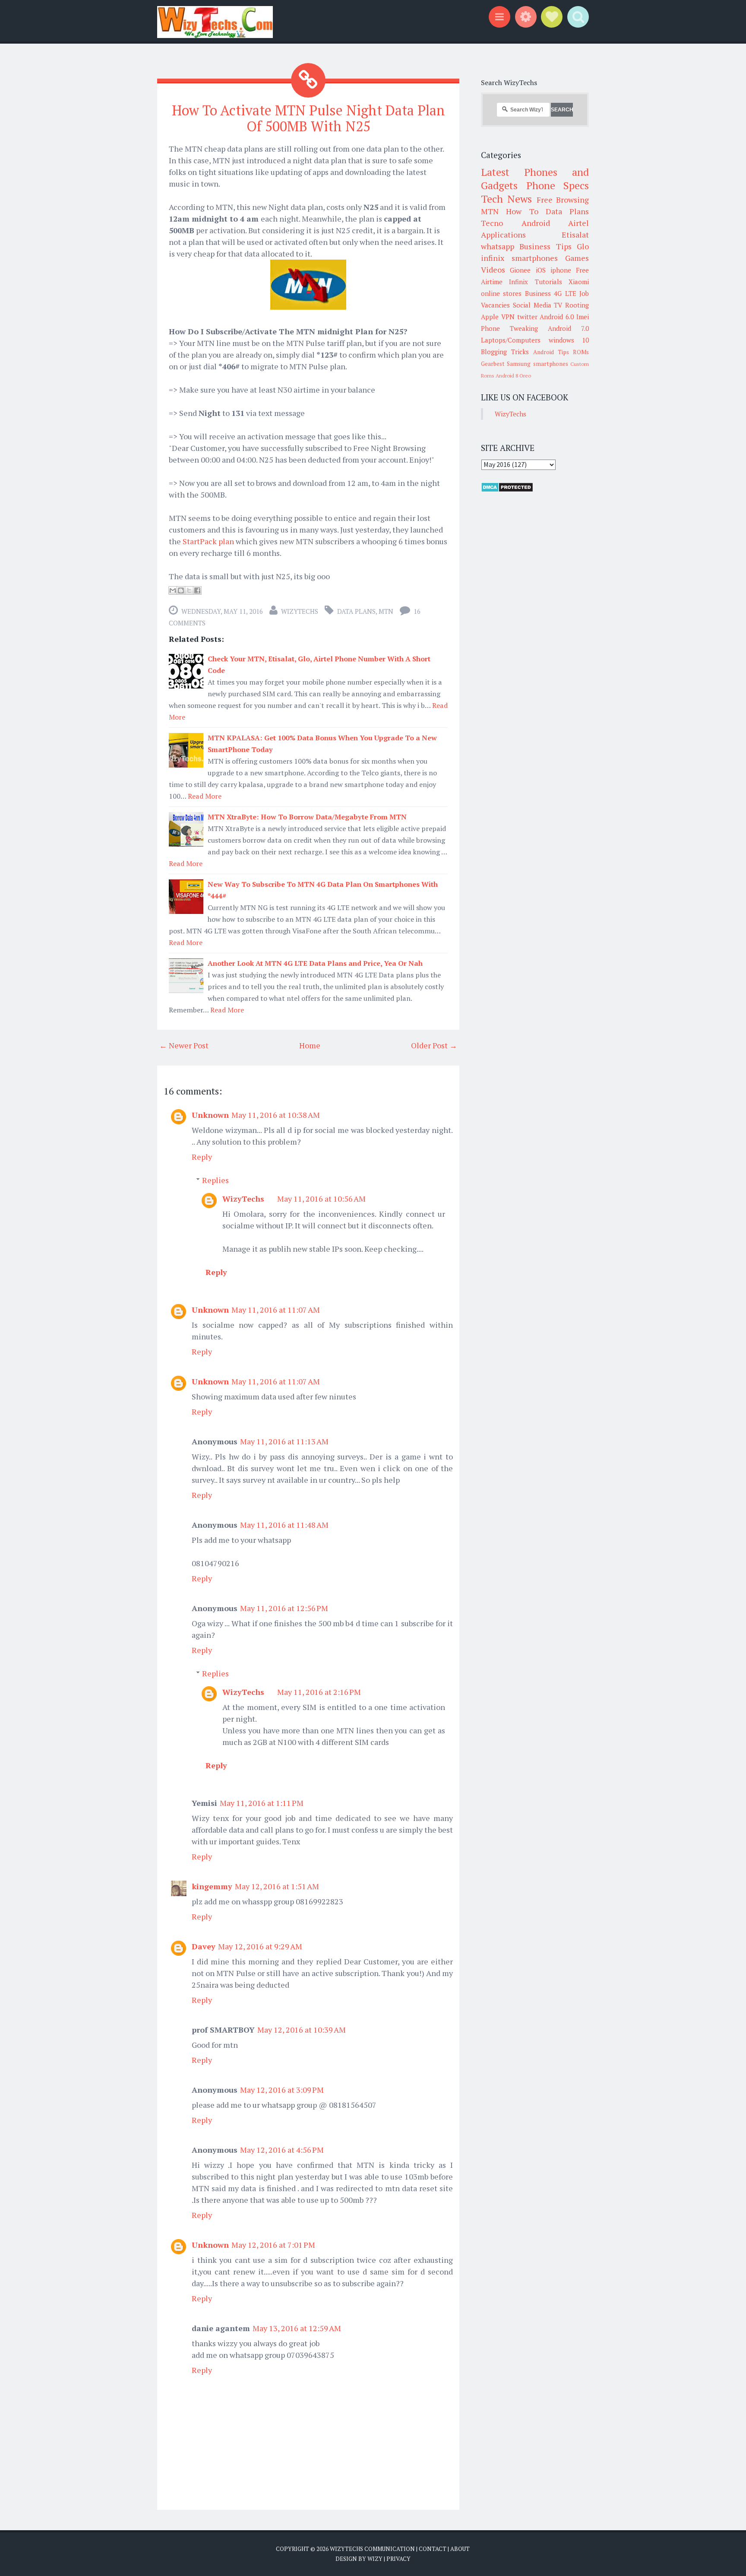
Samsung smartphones (537, 364)
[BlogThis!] (181, 590)
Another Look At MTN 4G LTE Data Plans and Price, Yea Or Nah (315, 963)
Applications (503, 235)
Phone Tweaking (509, 328)
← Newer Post (184, 1045)
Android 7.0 (568, 328)
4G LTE (565, 293)
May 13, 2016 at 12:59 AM (297, 2328)
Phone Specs (558, 185)
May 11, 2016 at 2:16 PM (319, 1692)
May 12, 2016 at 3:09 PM (282, 2090)
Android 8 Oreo (513, 376)
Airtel (578, 223)
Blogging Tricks (505, 352)
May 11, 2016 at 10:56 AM (321, 1199)
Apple (490, 317)
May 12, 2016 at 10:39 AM (302, 2030)
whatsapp (498, 246)
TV (558, 305)
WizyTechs (300, 611)
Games (577, 258)
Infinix (518, 282)
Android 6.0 (557, 317)
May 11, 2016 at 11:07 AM (276, 1310)
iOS (541, 270)
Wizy (375, 2559)
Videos (493, 270)
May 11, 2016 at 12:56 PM (284, 1608)
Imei (583, 317)
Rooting (577, 305)
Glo (583, 246)
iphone (561, 270)
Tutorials (548, 282)
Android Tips (551, 352)
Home (310, 1045)
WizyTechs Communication (372, 2549)
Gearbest (493, 364)
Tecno (492, 223)
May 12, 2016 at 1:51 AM (277, 1886)
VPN (508, 317)
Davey (204, 1946)
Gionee (520, 270)
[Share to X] (189, 590)
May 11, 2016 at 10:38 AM (276, 1115)
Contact (433, 2549)
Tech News (506, 199)
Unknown (210, 1115)
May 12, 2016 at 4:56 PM (282, 2150)
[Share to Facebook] (197, 590)
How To (522, 211)
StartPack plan (209, 541)
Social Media (532, 305)
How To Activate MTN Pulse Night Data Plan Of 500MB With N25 (308, 118)
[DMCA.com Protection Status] (507, 490)
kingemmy (212, 1886)
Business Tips (545, 246)
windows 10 (569, 340)
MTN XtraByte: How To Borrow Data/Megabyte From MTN (307, 817)
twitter (527, 317)
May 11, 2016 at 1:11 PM (262, 1803)
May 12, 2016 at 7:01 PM (273, 2245)
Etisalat (575, 235)
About (460, 2549)
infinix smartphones (519, 258)
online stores (501, 293)
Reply (202, 1157)
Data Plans (356, 611)
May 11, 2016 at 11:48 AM (284, 1525)
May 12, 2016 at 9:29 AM (260, 1946)
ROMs (581, 352)
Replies (215, 1180)
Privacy (398, 2559)
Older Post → (434, 1045)
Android (536, 223)
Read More (205, 796)
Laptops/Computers (511, 340)
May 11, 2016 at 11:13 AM (284, 1441)
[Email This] (173, 590)
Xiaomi (579, 282)
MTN (386, 611)
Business (538, 293)
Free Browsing (563, 200)
